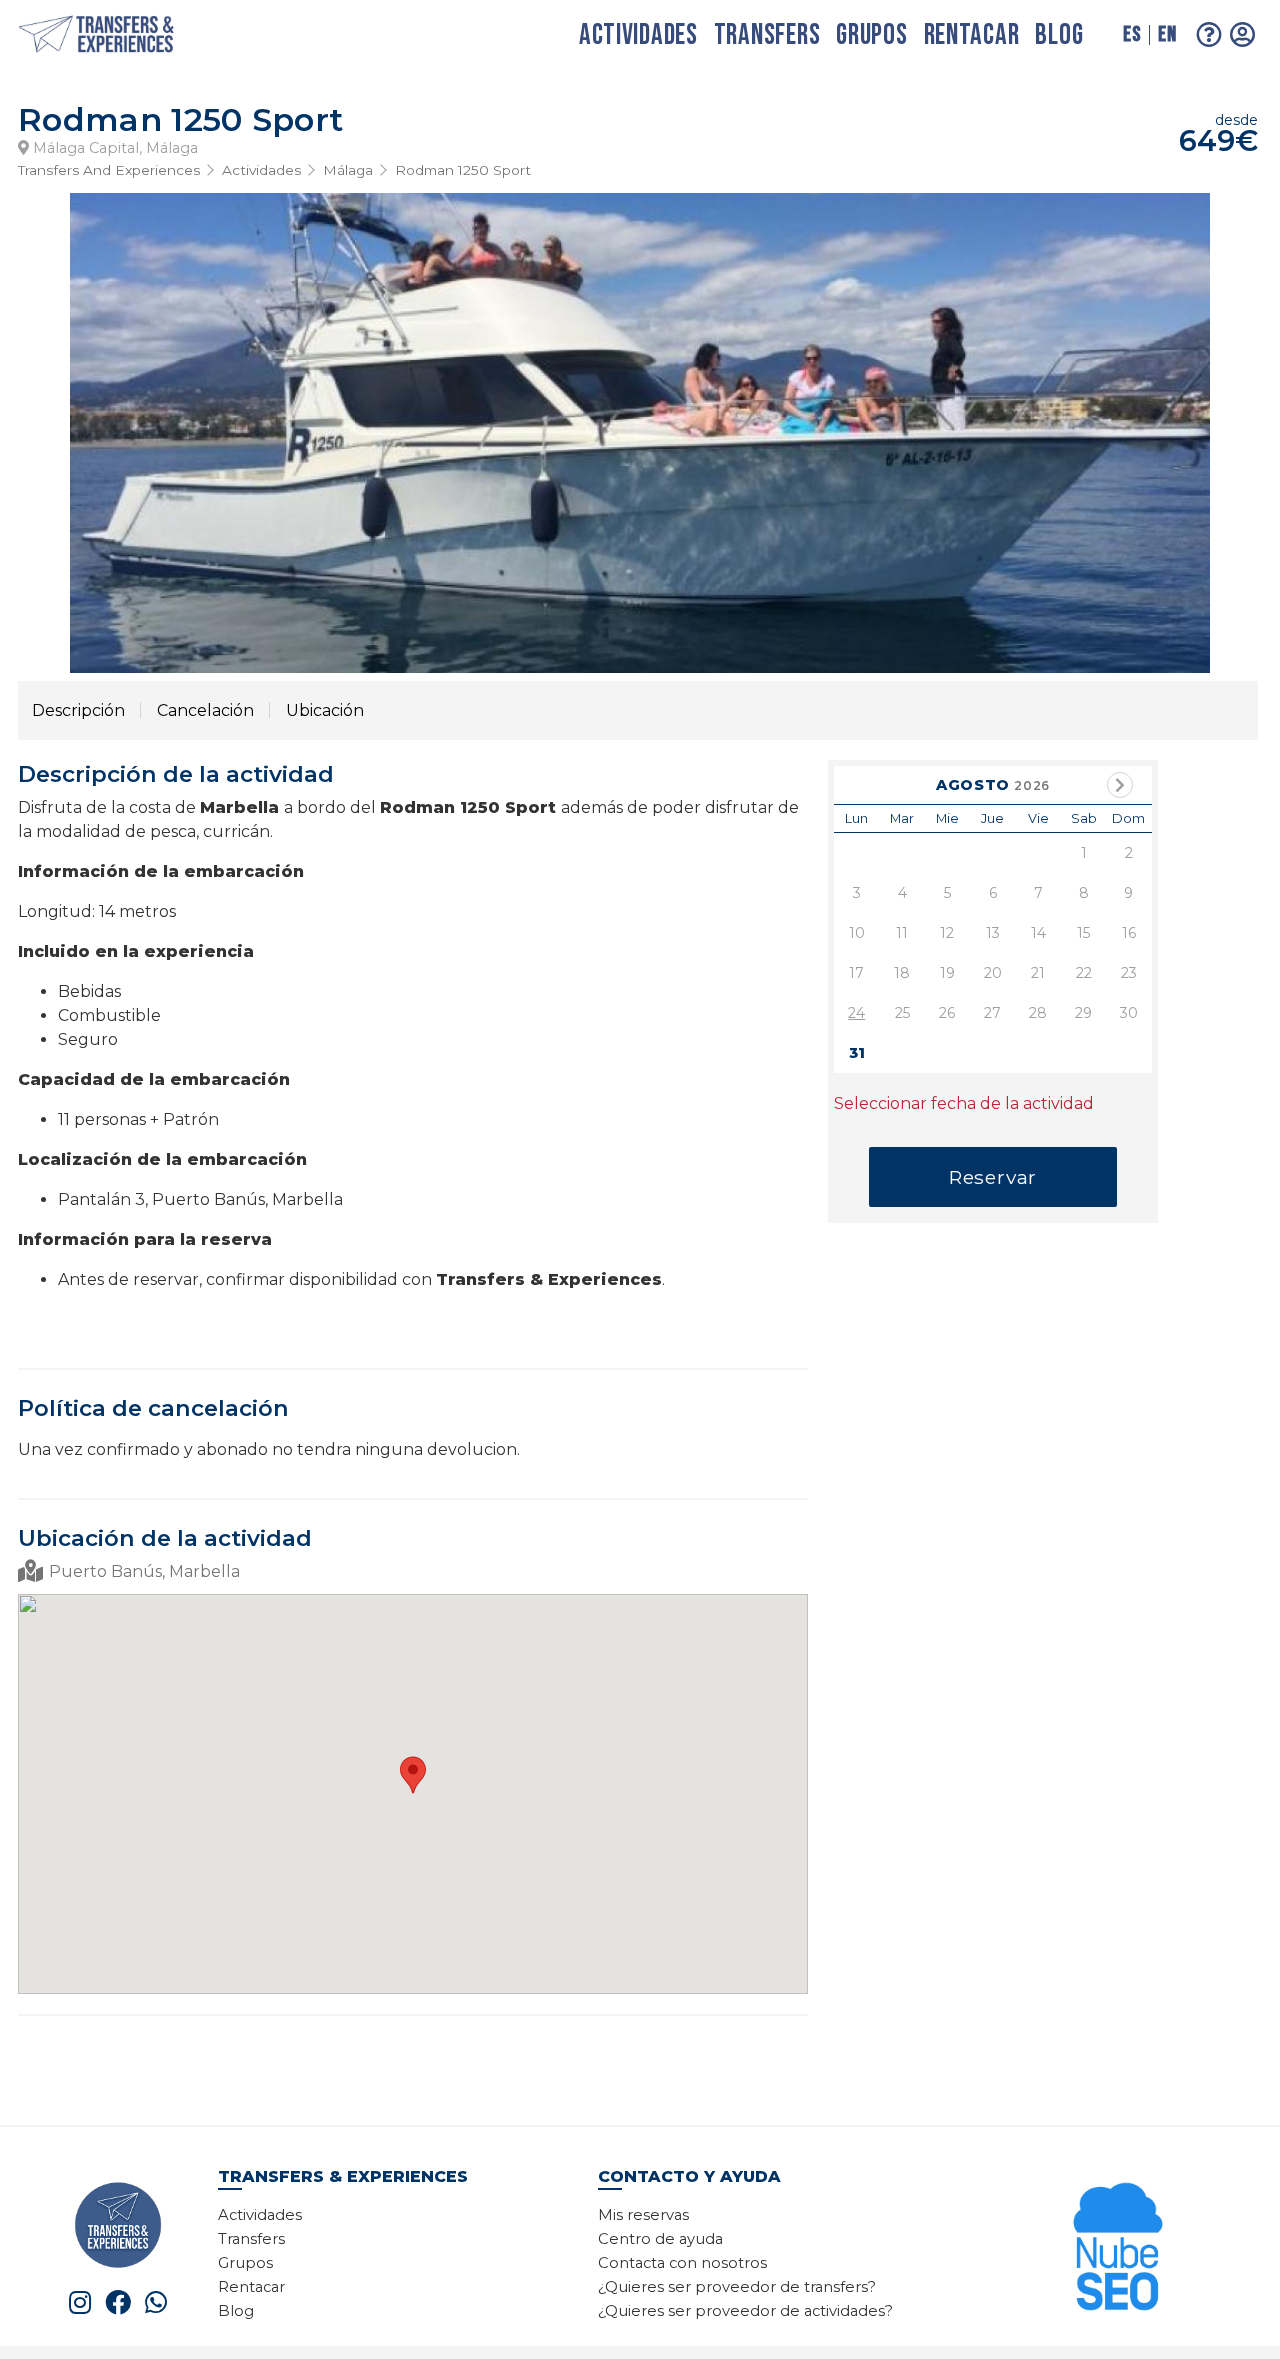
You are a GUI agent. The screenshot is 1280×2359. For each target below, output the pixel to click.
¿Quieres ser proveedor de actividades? (745, 2311)
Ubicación (325, 710)
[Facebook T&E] (118, 2302)
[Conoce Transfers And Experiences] (118, 2223)
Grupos (871, 35)
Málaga (348, 170)
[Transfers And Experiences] (118, 35)
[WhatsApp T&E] (156, 2302)
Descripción (78, 710)
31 (857, 1053)
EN (1167, 34)
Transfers (767, 35)
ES (1132, 34)
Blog (1059, 35)
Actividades (638, 35)
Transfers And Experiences (109, 170)
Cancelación (205, 710)
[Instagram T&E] (80, 2302)
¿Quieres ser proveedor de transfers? (737, 2287)
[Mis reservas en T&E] (1243, 34)
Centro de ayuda (660, 2239)
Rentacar (972, 35)
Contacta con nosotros (682, 2263)
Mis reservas (643, 2215)
